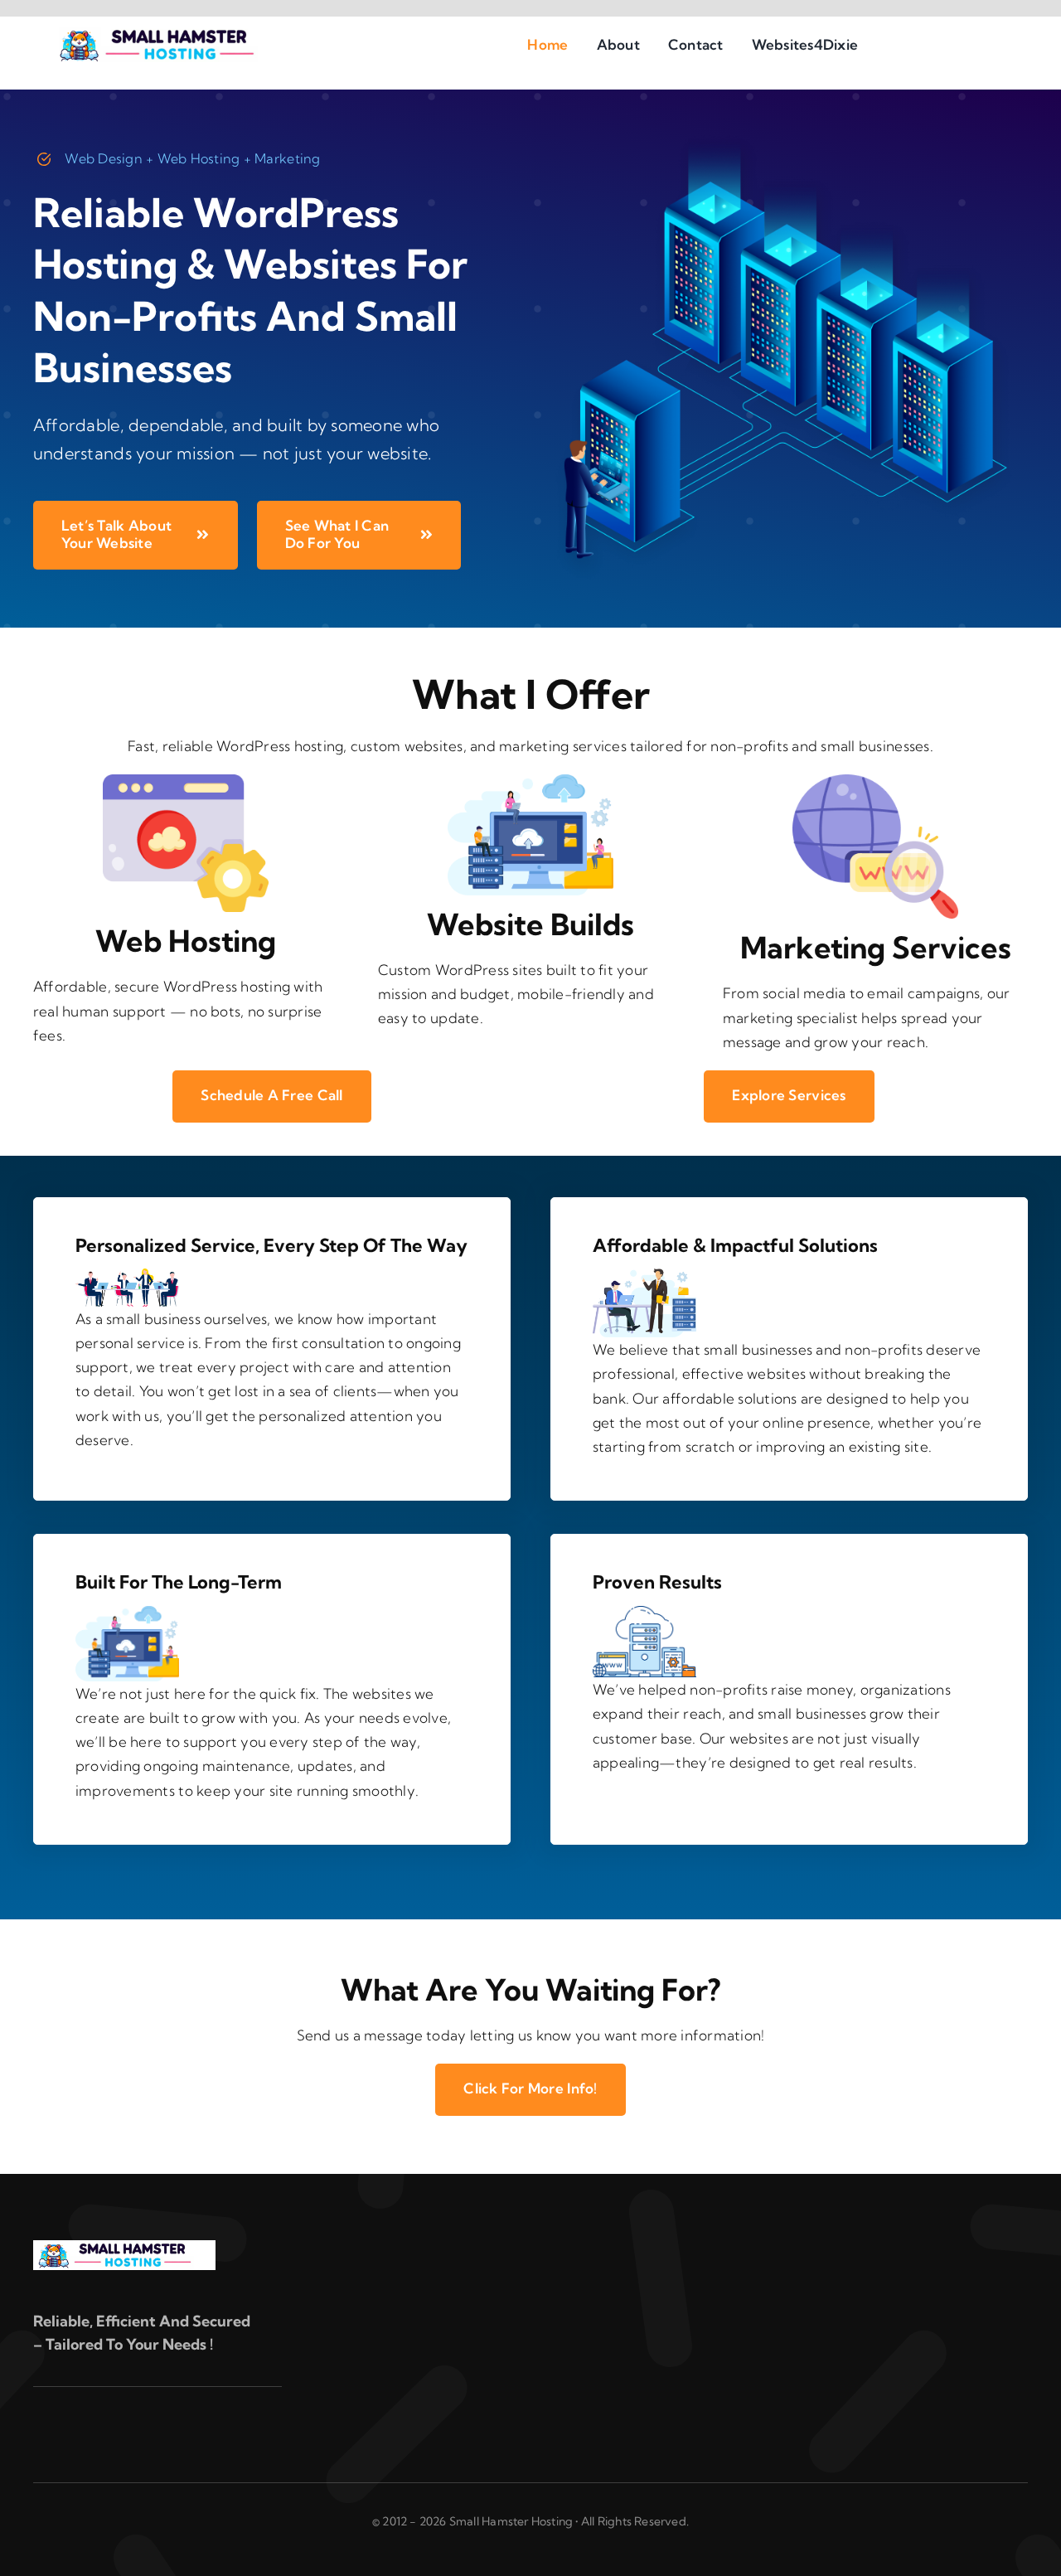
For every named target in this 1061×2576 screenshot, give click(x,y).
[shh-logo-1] (169, 33)
